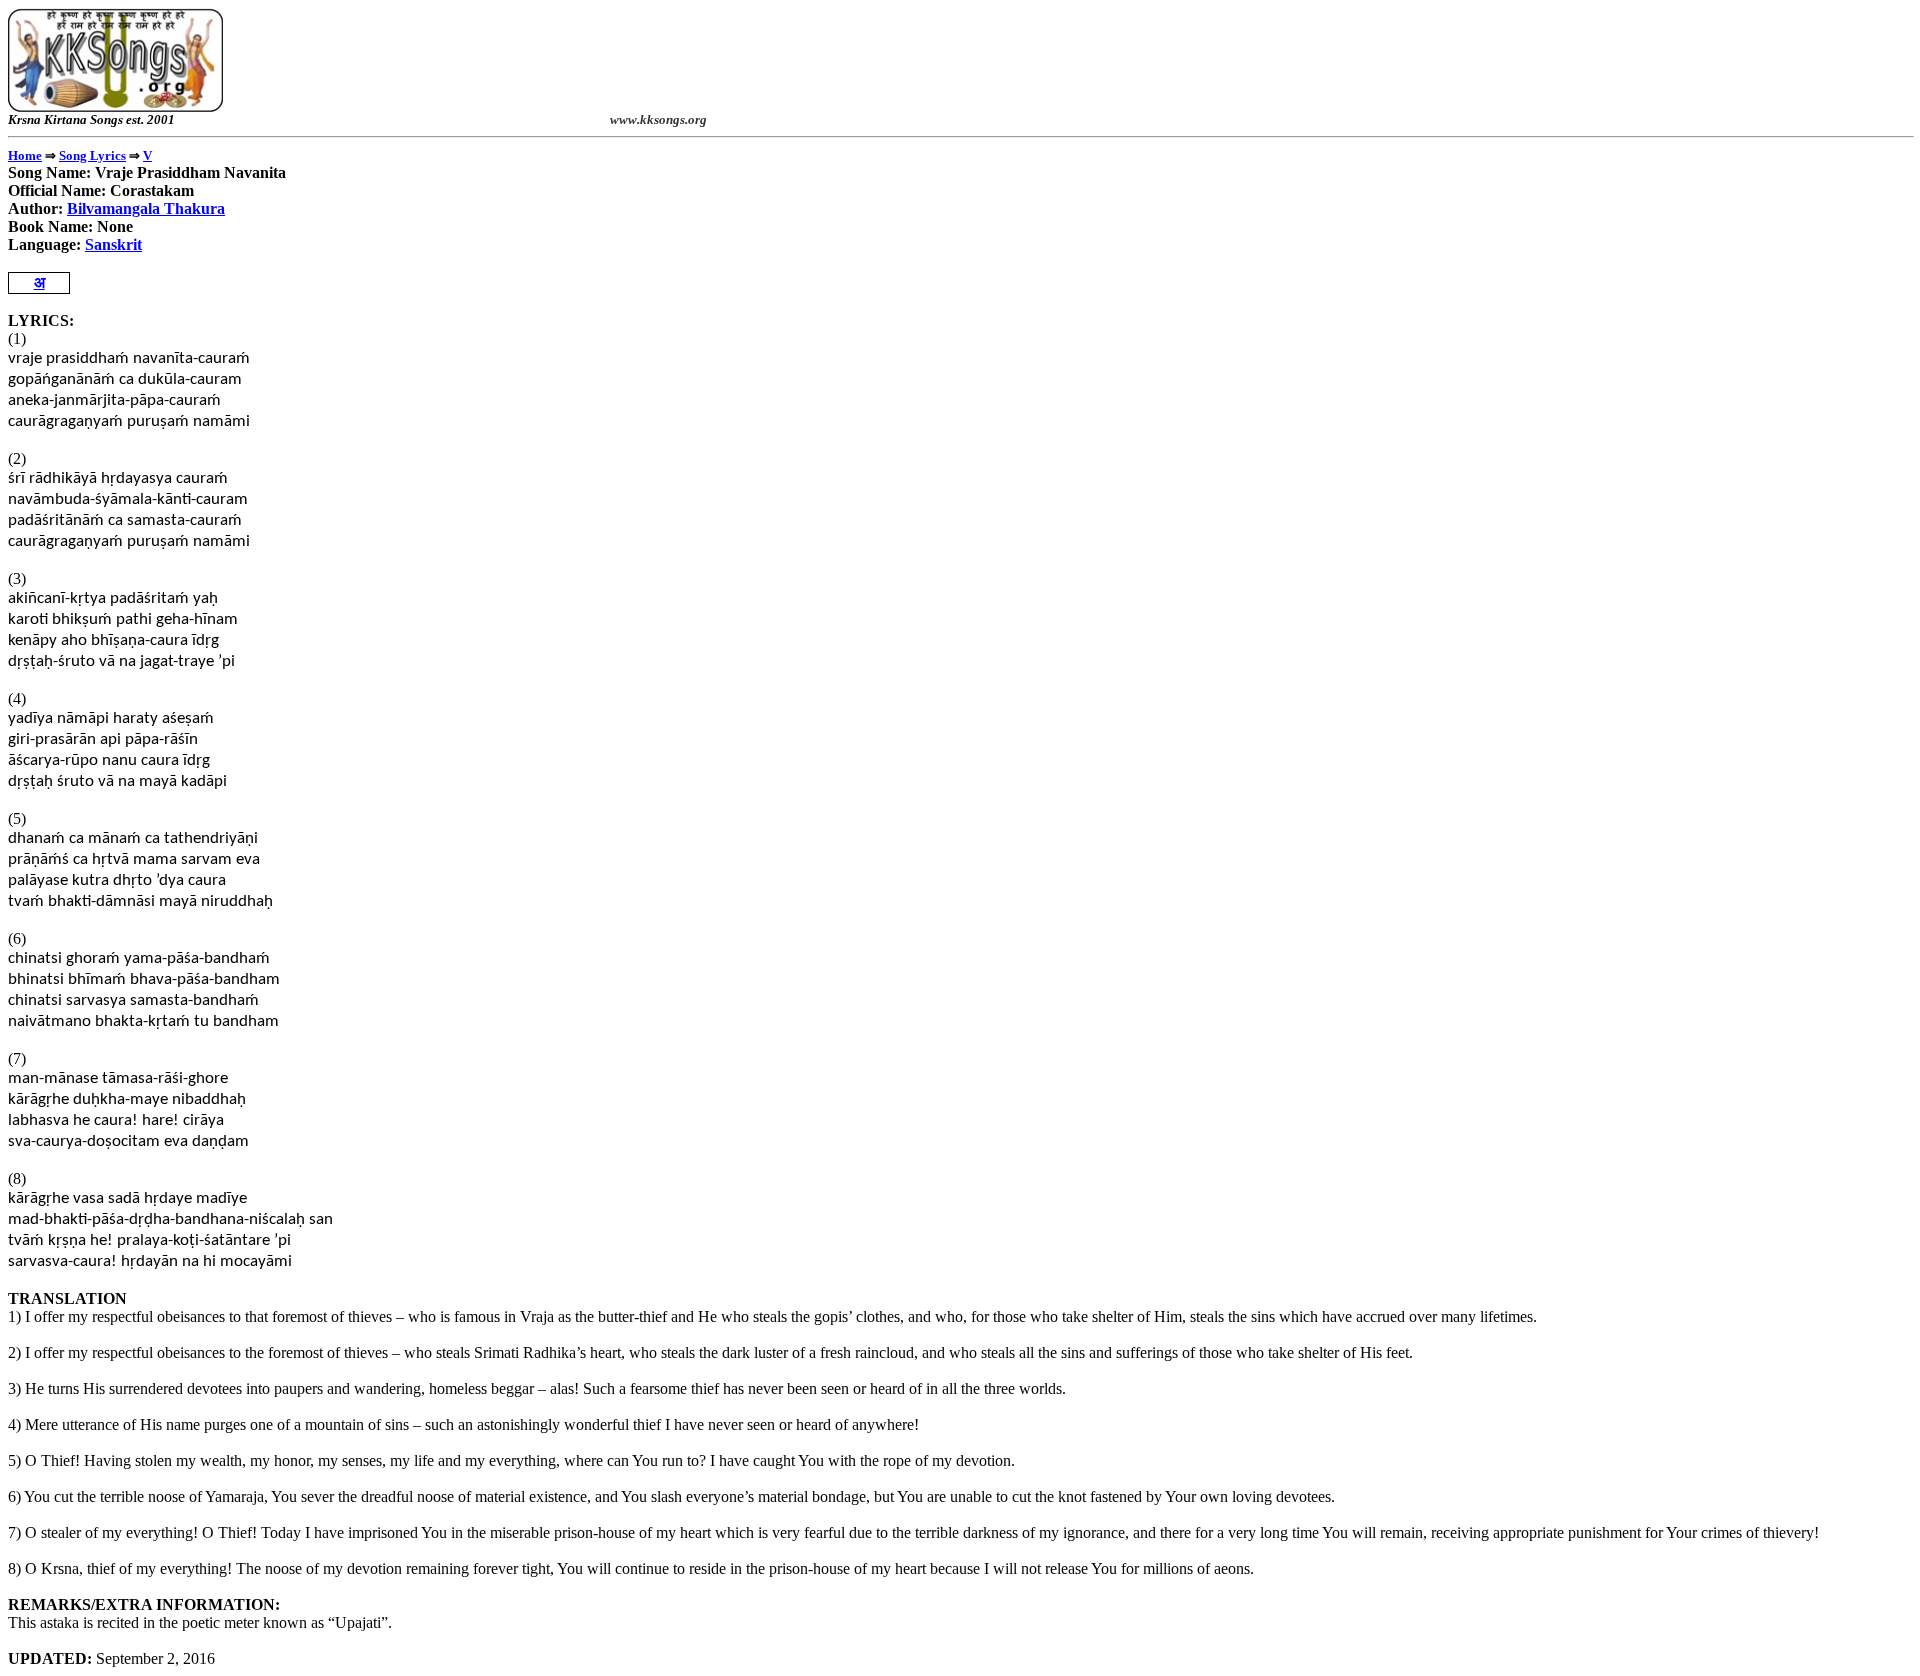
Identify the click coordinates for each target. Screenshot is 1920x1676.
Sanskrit (113, 244)
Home (25, 155)
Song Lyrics (92, 155)
